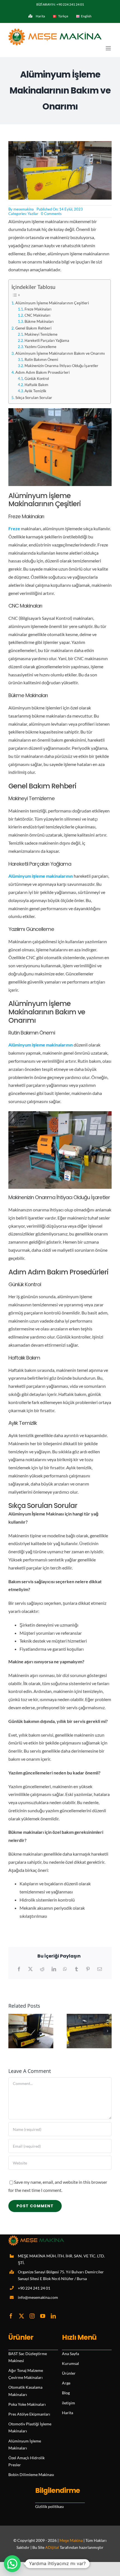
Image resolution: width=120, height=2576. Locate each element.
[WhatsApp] (65, 1969)
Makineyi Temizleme (41, 334)
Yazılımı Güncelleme (40, 347)
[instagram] (32, 2316)
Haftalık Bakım (36, 385)
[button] (13, 2031)
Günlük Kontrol (37, 379)
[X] (30, 1969)
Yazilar (33, 214)
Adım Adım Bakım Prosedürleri (43, 372)
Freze (14, 528)
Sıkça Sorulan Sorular (34, 397)
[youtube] (43, 2316)
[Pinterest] (88, 1969)
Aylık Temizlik (35, 391)
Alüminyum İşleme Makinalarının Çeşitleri (52, 303)
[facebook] (11, 2316)
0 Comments (51, 214)
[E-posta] (100, 1969)
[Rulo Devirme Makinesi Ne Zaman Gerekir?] (31, 2016)
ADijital (52, 2547)
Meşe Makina (71, 2540)
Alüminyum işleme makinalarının (41, 876)
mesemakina (24, 209)
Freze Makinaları (38, 309)
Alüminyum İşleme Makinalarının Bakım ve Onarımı (60, 353)
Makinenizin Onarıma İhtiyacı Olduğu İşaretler (61, 366)
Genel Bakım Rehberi (33, 328)
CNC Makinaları (37, 315)
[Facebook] (19, 1969)
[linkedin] (53, 2316)
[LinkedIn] (54, 1969)
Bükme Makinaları (39, 321)
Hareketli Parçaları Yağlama (47, 340)
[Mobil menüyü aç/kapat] (109, 48)
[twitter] (21, 2316)
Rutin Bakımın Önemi (41, 359)
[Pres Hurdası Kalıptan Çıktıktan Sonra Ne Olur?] (89, 2016)
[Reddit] (42, 1969)
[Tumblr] (76, 1969)
